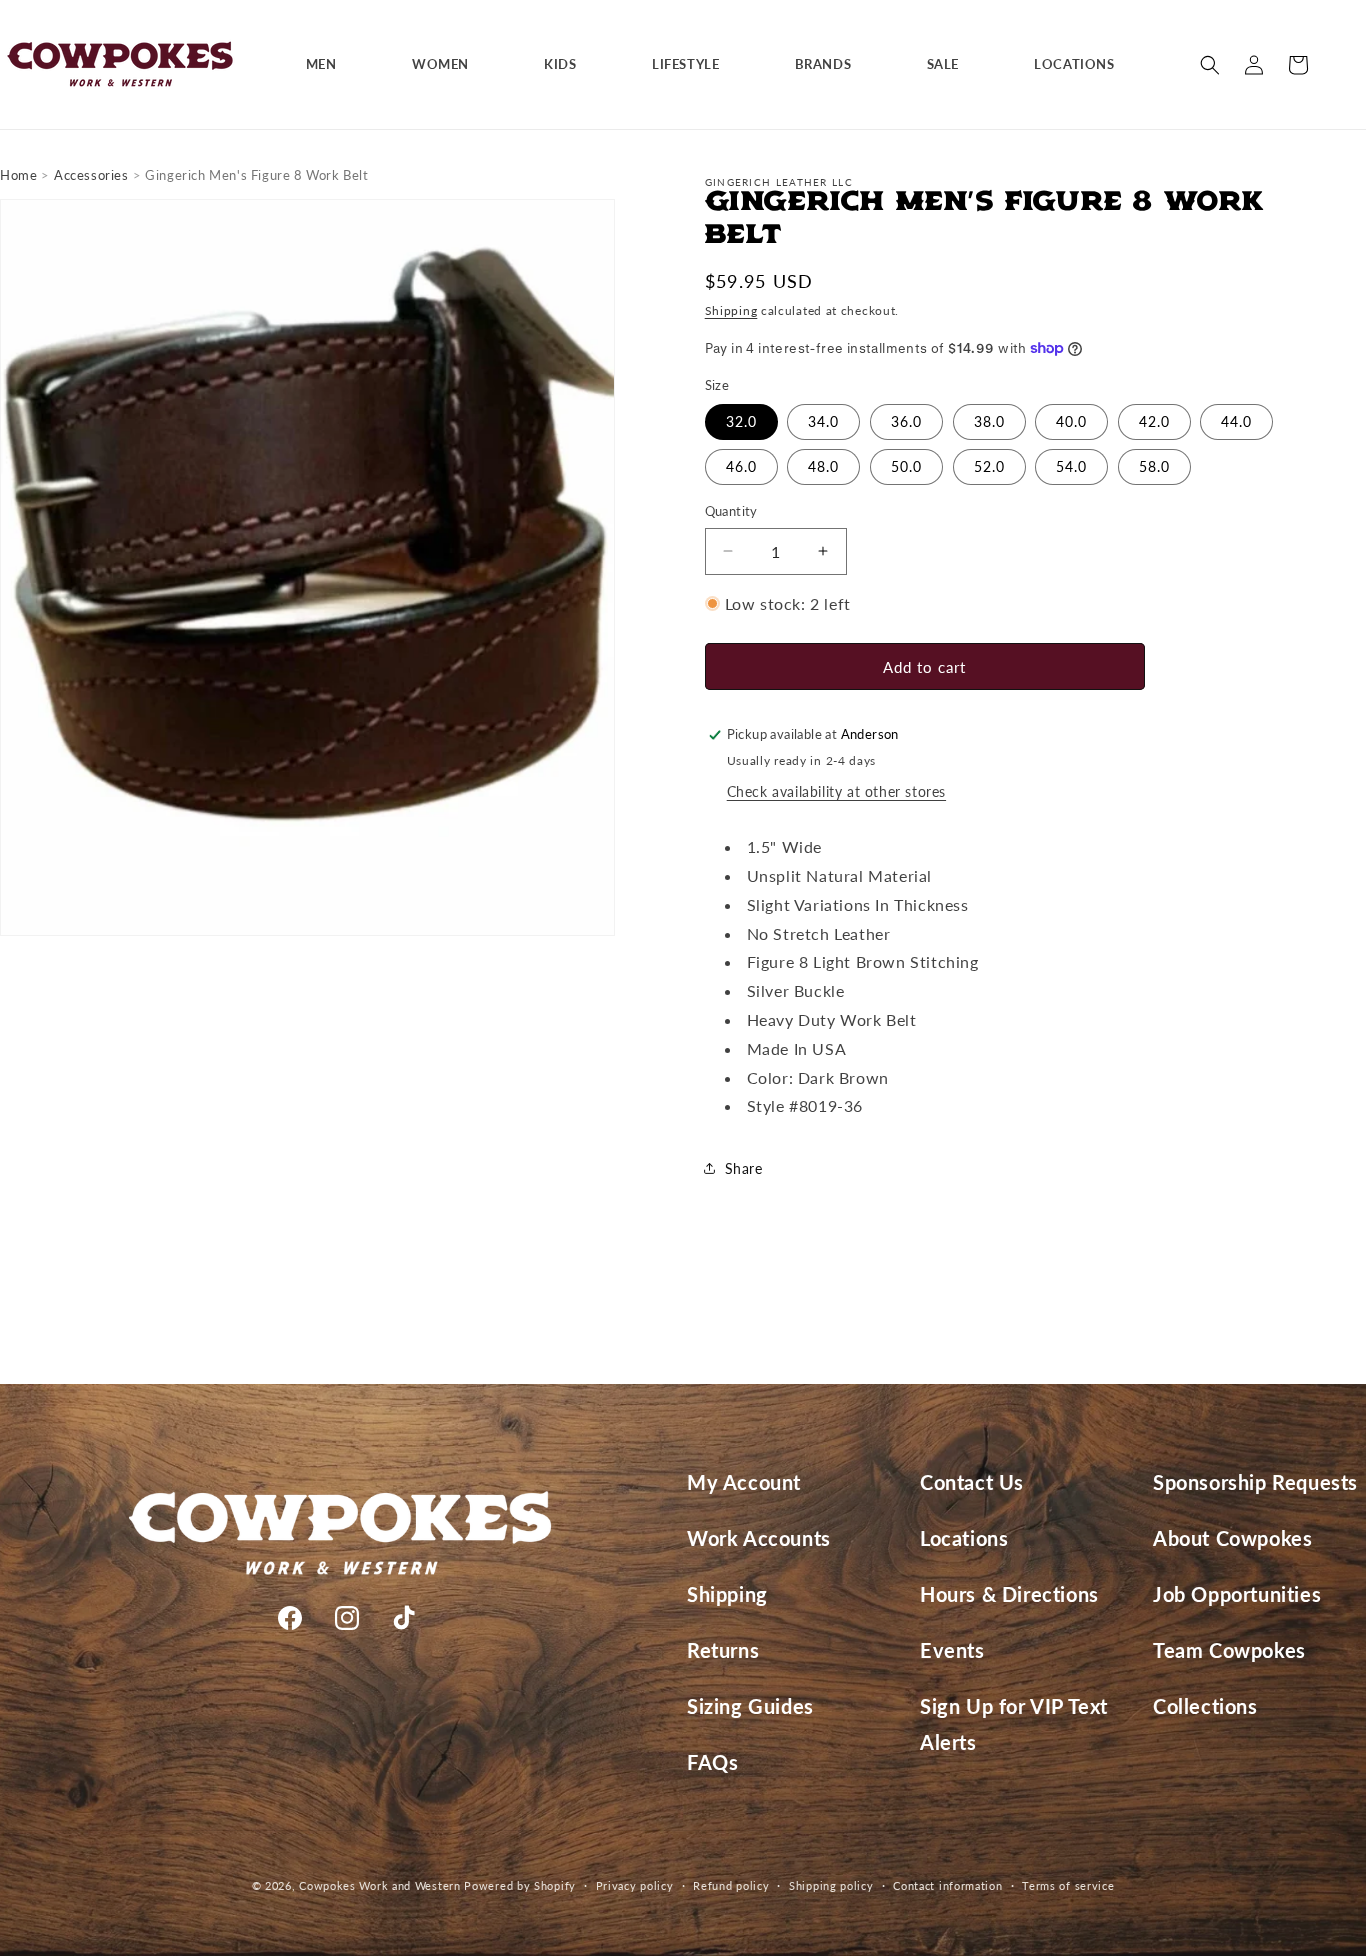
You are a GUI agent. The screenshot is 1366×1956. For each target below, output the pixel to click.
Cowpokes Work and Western (380, 1885)
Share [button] (744, 1168)
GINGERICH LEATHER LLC (779, 182)
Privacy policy (635, 1884)
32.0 (741, 421)
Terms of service (1068, 1884)
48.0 (823, 466)
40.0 (1071, 421)
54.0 (1071, 466)
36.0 (906, 421)
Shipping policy (831, 1884)
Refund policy (731, 1884)
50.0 (906, 466)
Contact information (947, 1884)
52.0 (989, 466)
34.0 (823, 421)
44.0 (1236, 421)
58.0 (1154, 466)
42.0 (1154, 421)
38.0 (989, 421)
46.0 (741, 466)
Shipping (731, 310)
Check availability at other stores (836, 791)
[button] (329, 64)
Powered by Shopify (520, 1885)
